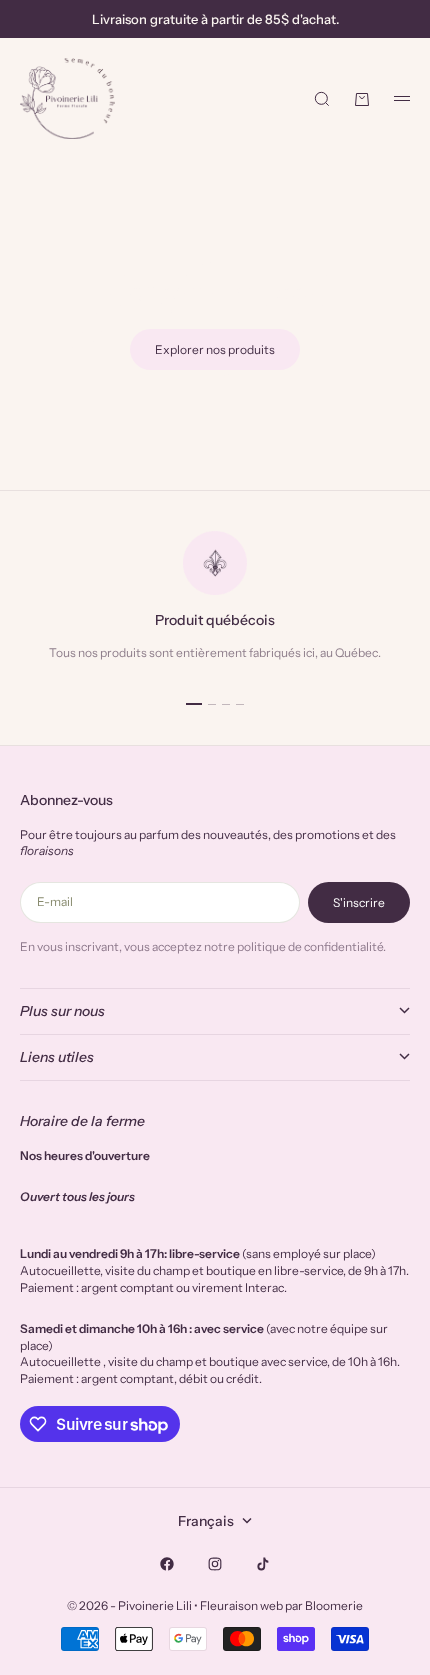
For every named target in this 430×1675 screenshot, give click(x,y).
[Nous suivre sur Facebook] (167, 1564)
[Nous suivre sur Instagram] (215, 1564)
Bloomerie (334, 1605)
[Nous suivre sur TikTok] (263, 1564)
